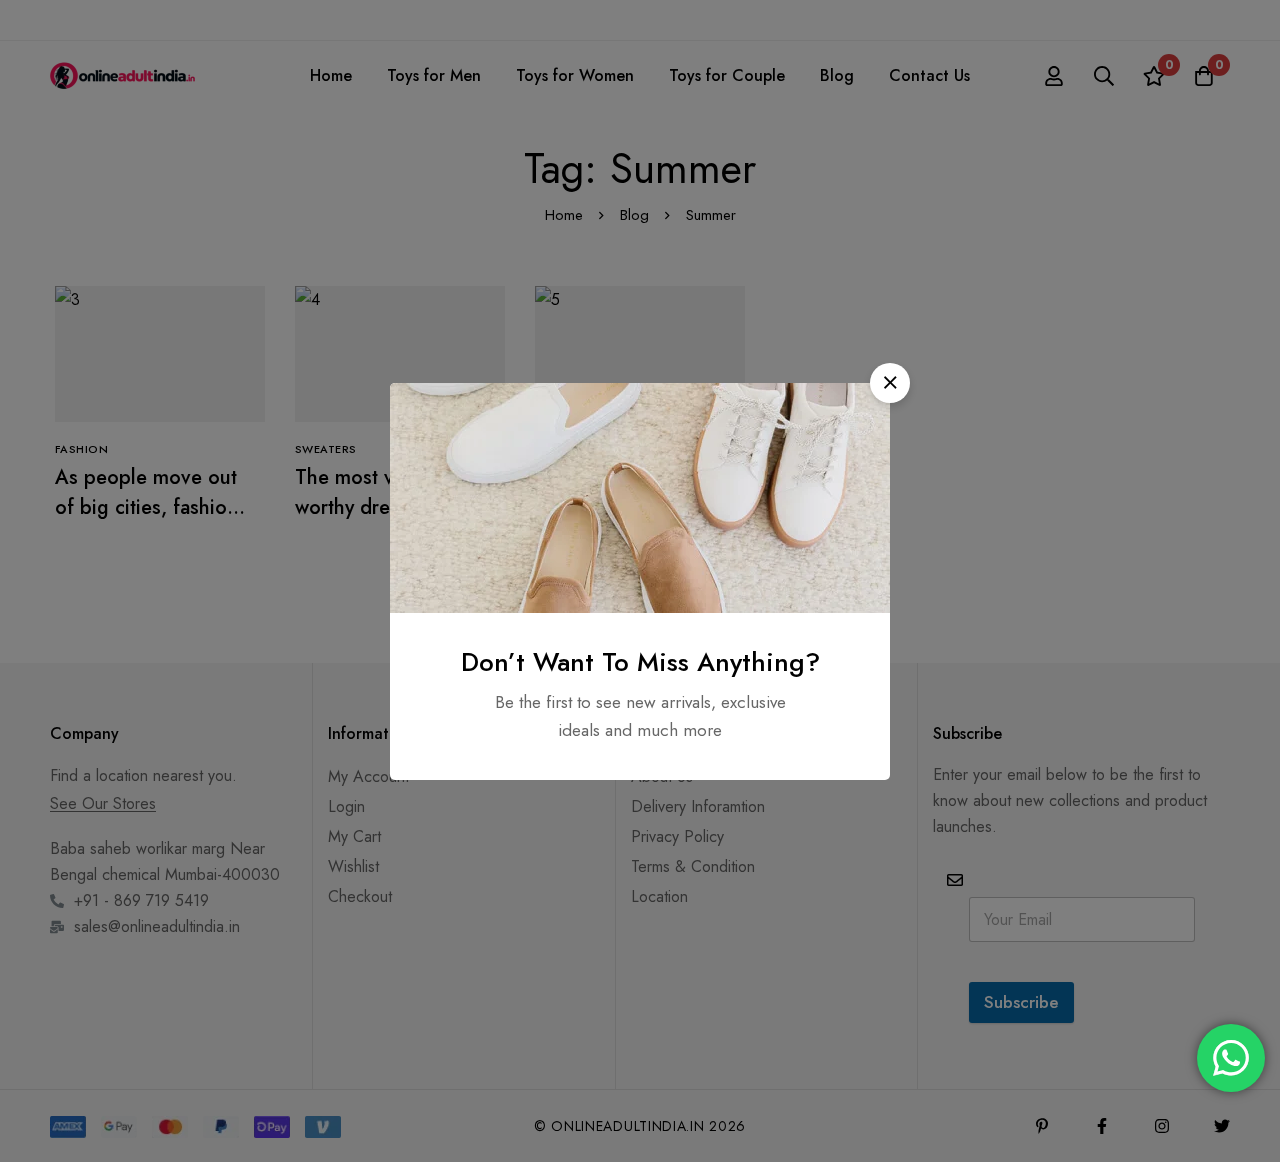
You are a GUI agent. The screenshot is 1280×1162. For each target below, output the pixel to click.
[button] (890, 383)
